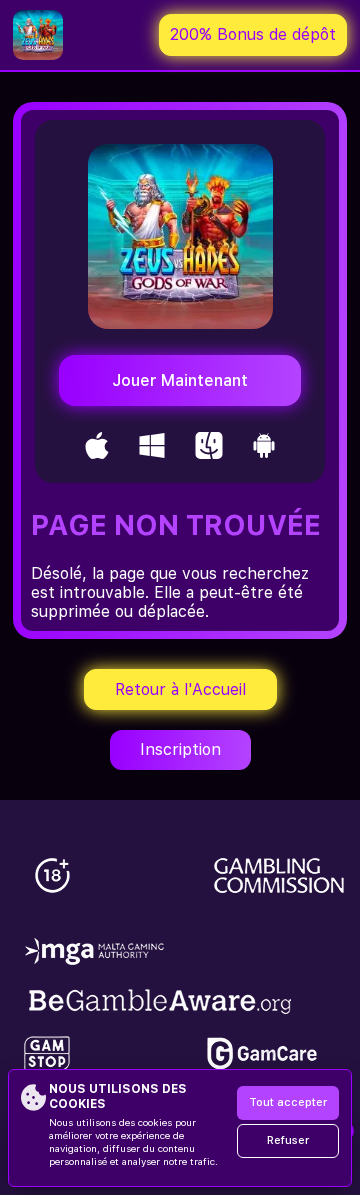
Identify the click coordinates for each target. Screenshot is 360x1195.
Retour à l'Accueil (180, 689)
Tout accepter (288, 1102)
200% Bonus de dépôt (253, 34)
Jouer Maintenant (180, 380)
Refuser (288, 1140)
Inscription (180, 749)
